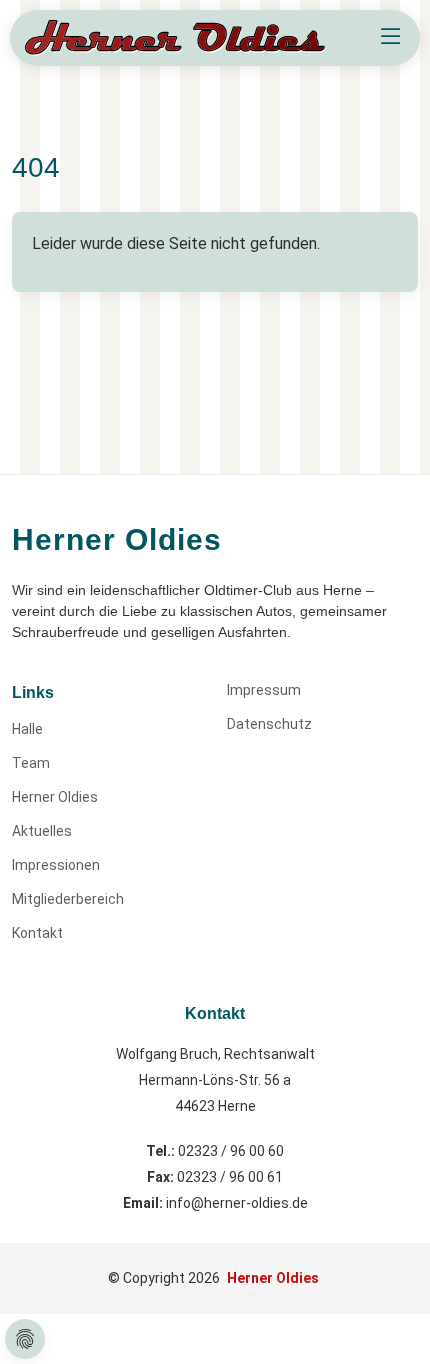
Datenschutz (269, 724)
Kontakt (37, 933)
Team (31, 763)
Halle (27, 729)
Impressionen (56, 865)
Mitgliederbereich (68, 899)
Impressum (264, 690)
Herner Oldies (55, 797)
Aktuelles (42, 831)
